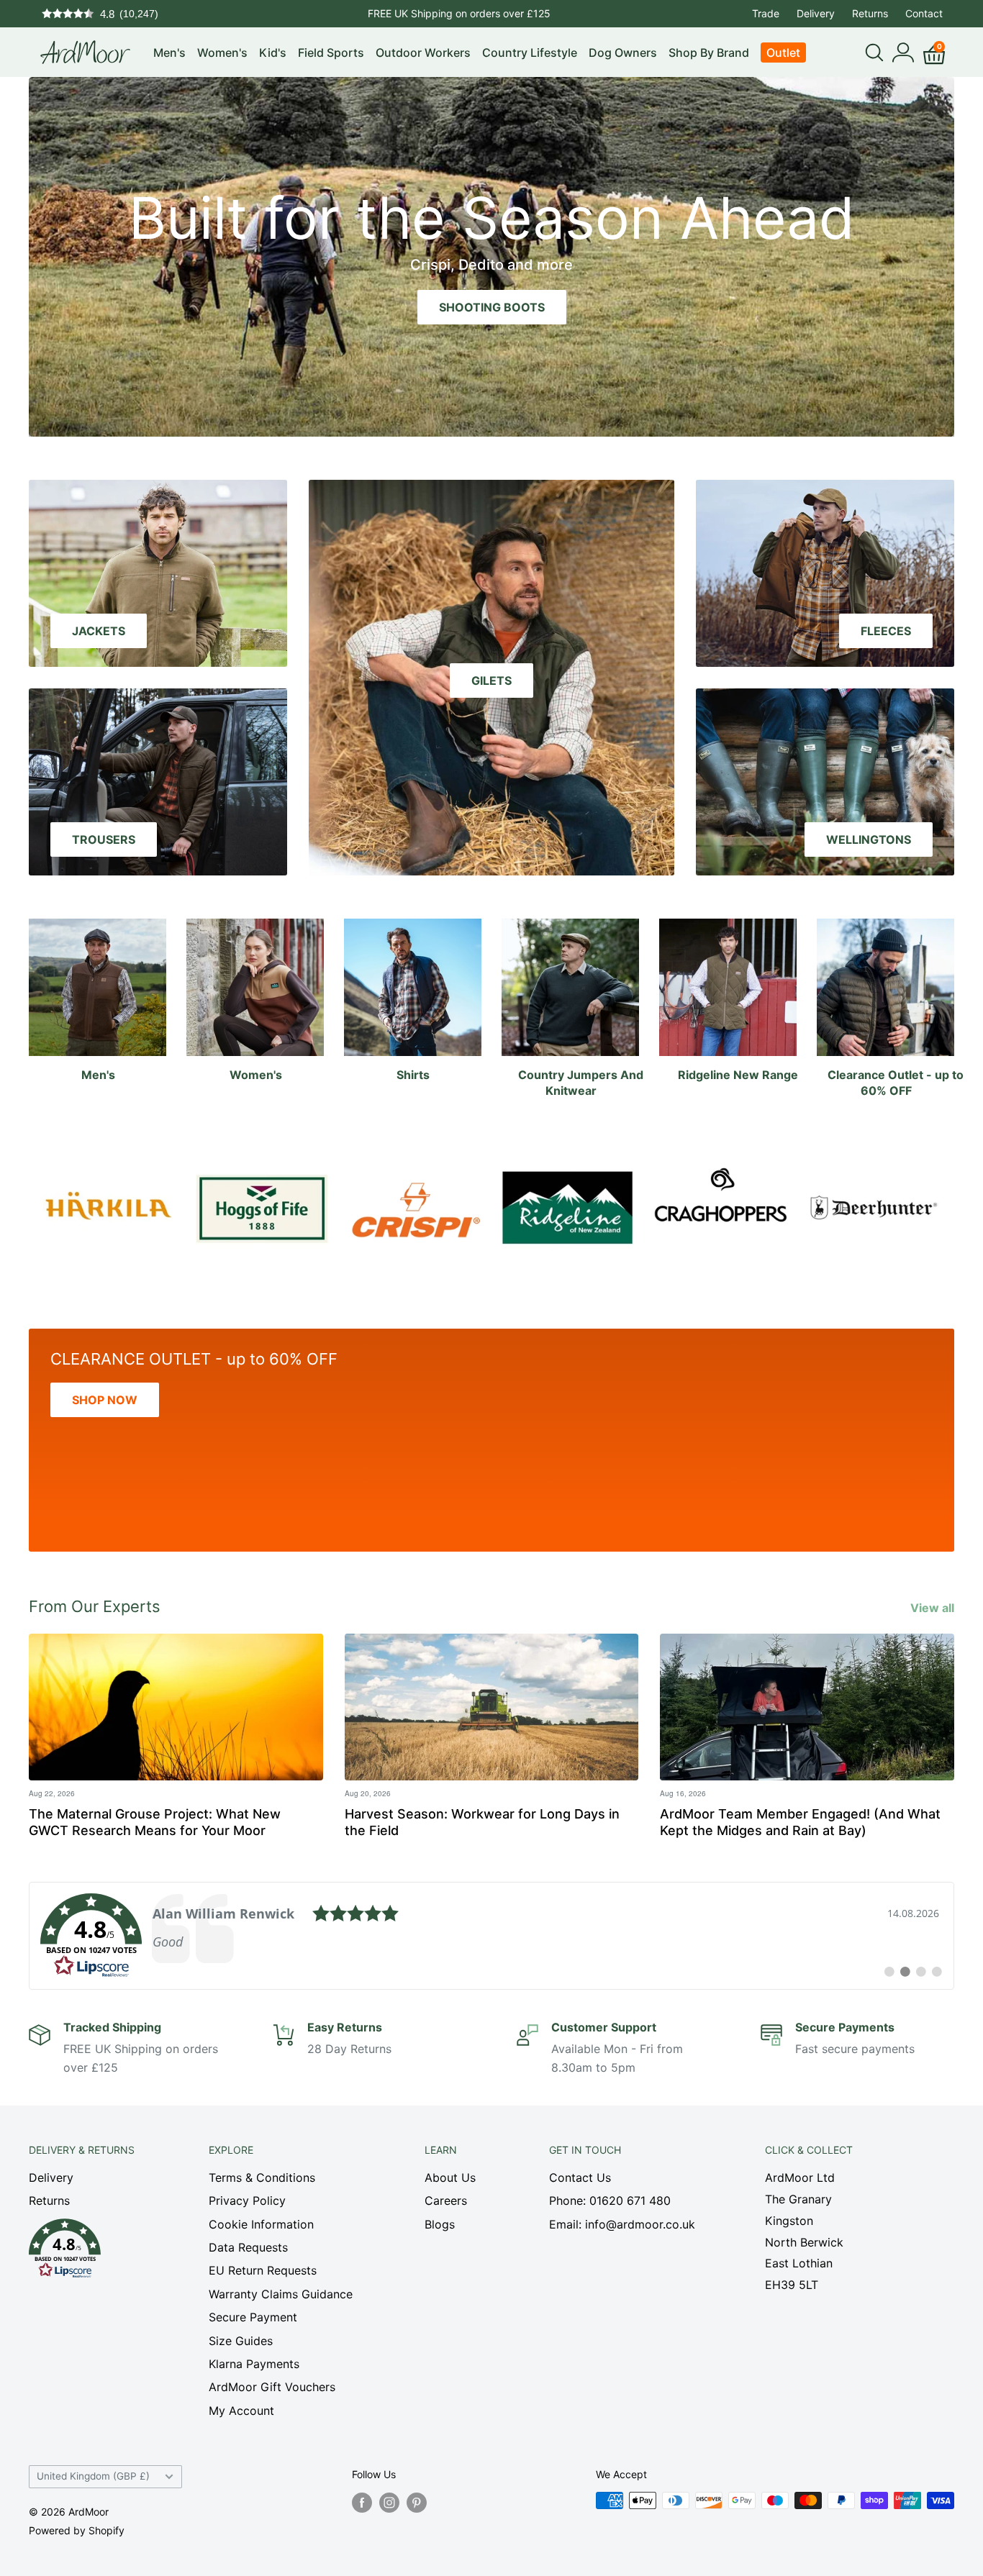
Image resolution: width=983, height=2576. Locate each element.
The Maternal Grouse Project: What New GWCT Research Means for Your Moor (155, 1822)
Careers (446, 2200)
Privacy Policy (247, 2200)
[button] (94, 2252)
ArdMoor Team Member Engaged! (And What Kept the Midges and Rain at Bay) (800, 1822)
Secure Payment (253, 2317)
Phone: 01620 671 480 (610, 2200)
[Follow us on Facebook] (362, 2502)
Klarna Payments (254, 2364)
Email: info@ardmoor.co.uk (622, 2224)
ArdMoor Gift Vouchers (272, 2387)
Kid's (273, 53)
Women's (222, 53)
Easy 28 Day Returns (459, 13)
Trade (766, 13)
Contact (924, 13)
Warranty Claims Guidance (281, 2294)
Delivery (816, 13)
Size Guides (241, 2341)
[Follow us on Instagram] (389, 2502)
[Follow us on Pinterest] (417, 2502)
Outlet (783, 53)
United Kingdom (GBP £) (93, 2476)
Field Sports (331, 53)
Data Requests (248, 2247)
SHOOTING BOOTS (492, 307)
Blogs (440, 2224)
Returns (870, 13)
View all (934, 1608)
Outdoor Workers (423, 53)
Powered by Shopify (77, 2530)
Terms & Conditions (262, 2177)
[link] (491, 1936)
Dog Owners (623, 53)
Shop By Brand (709, 53)
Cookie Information (261, 2224)
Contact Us (580, 2177)
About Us (450, 2177)
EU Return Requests (263, 2270)
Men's (169, 53)
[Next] (939, 1200)
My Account (241, 2411)
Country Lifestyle (530, 53)
